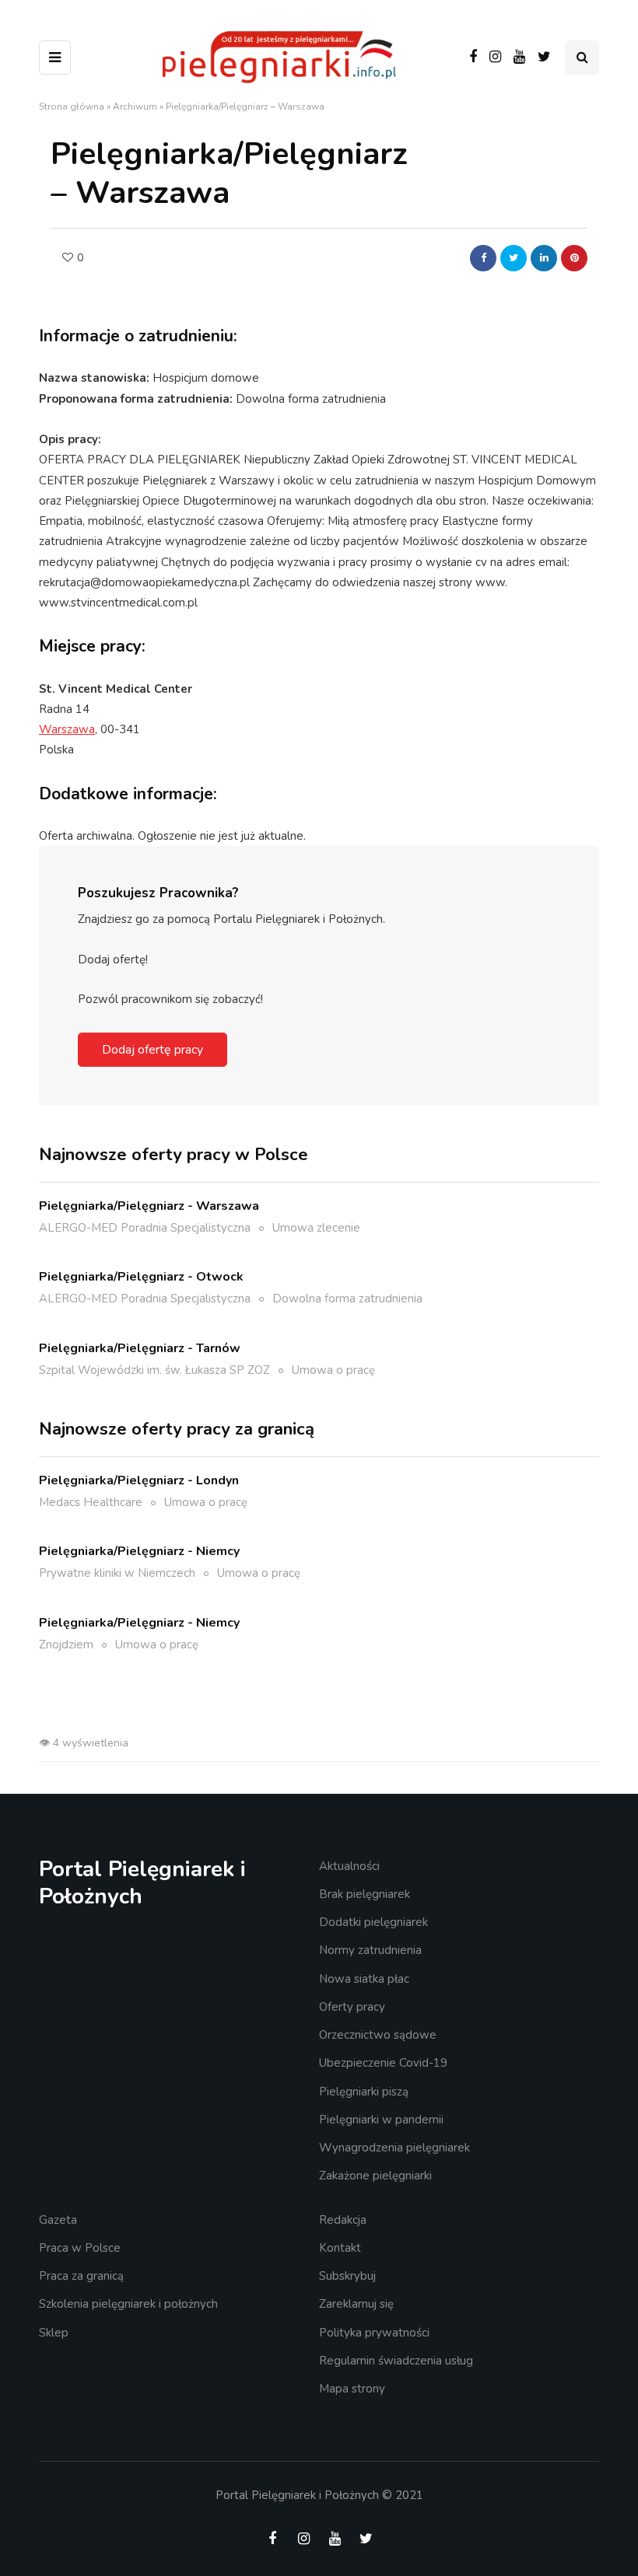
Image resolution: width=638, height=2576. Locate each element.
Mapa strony (352, 2389)
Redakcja (343, 2220)
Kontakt (340, 2248)
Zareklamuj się (356, 2304)
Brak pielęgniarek (365, 1894)
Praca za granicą (81, 2276)
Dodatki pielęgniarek (373, 1922)
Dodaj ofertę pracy (152, 1050)
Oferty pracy (352, 2007)
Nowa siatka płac (364, 1979)
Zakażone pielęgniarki (375, 2176)
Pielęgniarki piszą (364, 2092)
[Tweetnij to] (514, 258)
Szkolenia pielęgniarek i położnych (128, 2304)
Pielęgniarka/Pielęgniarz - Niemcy (139, 1551)
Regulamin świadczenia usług (396, 2361)
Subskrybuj (347, 2276)
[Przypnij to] (574, 258)
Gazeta (58, 2220)
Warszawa (67, 729)
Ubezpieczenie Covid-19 (383, 2063)
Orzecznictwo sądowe (378, 2035)
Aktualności (349, 1866)
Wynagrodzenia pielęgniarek (394, 2148)
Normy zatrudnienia (370, 1950)
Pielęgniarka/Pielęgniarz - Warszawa (149, 1206)
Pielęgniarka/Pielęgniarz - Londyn (139, 1480)
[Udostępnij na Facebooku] (483, 258)
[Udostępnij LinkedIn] (544, 258)
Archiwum (135, 107)
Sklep (54, 2333)
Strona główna (72, 107)
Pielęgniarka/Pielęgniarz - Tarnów (140, 1348)
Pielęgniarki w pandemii (381, 2120)
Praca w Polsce (80, 2248)
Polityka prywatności (374, 2333)
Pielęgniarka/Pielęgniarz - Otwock (141, 1277)
